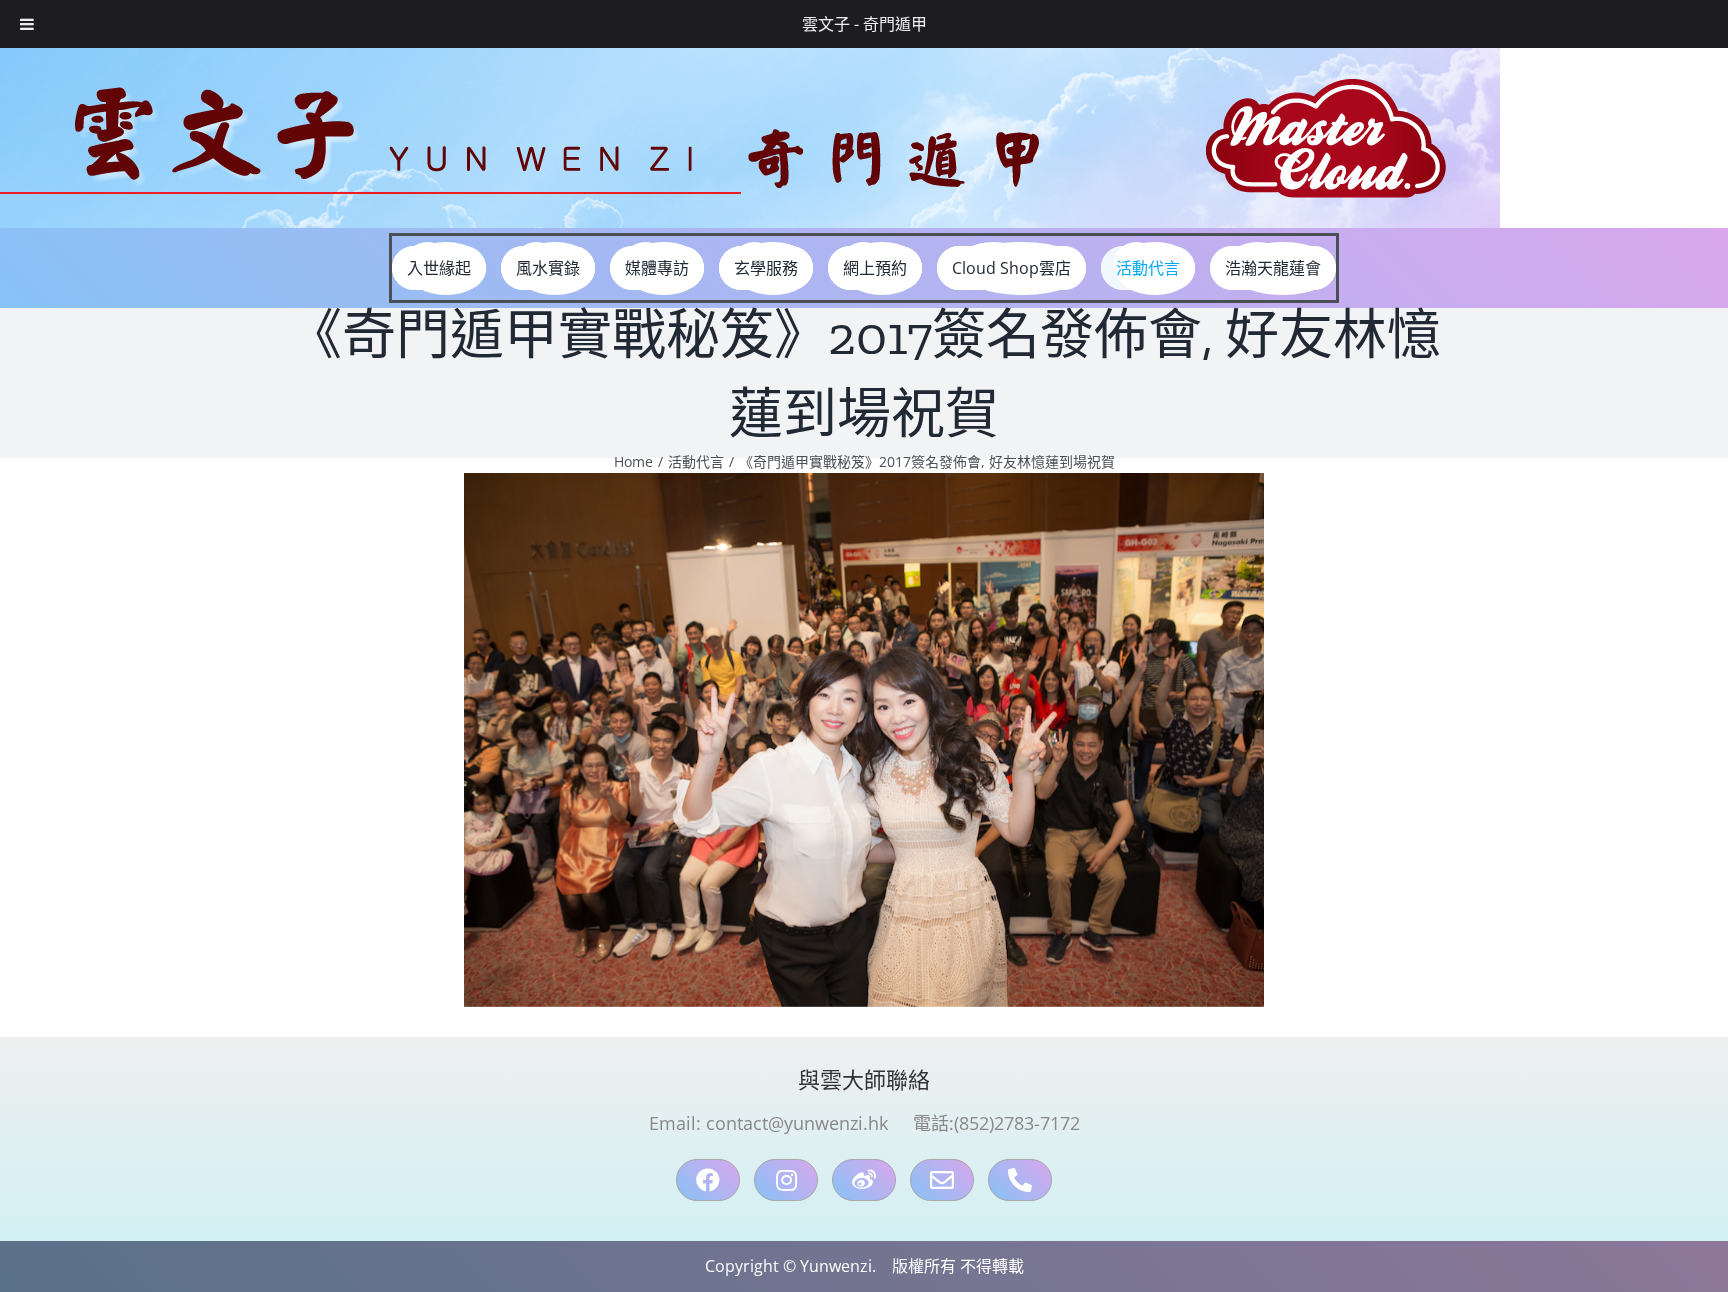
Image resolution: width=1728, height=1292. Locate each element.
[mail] (942, 1180)
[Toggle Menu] (27, 24)
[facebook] (708, 1180)
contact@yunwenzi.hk (797, 1123)
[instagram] (786, 1180)
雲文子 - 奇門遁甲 (864, 24)
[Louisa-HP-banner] (750, 56)
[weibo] (864, 1180)
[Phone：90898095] (1020, 1180)
